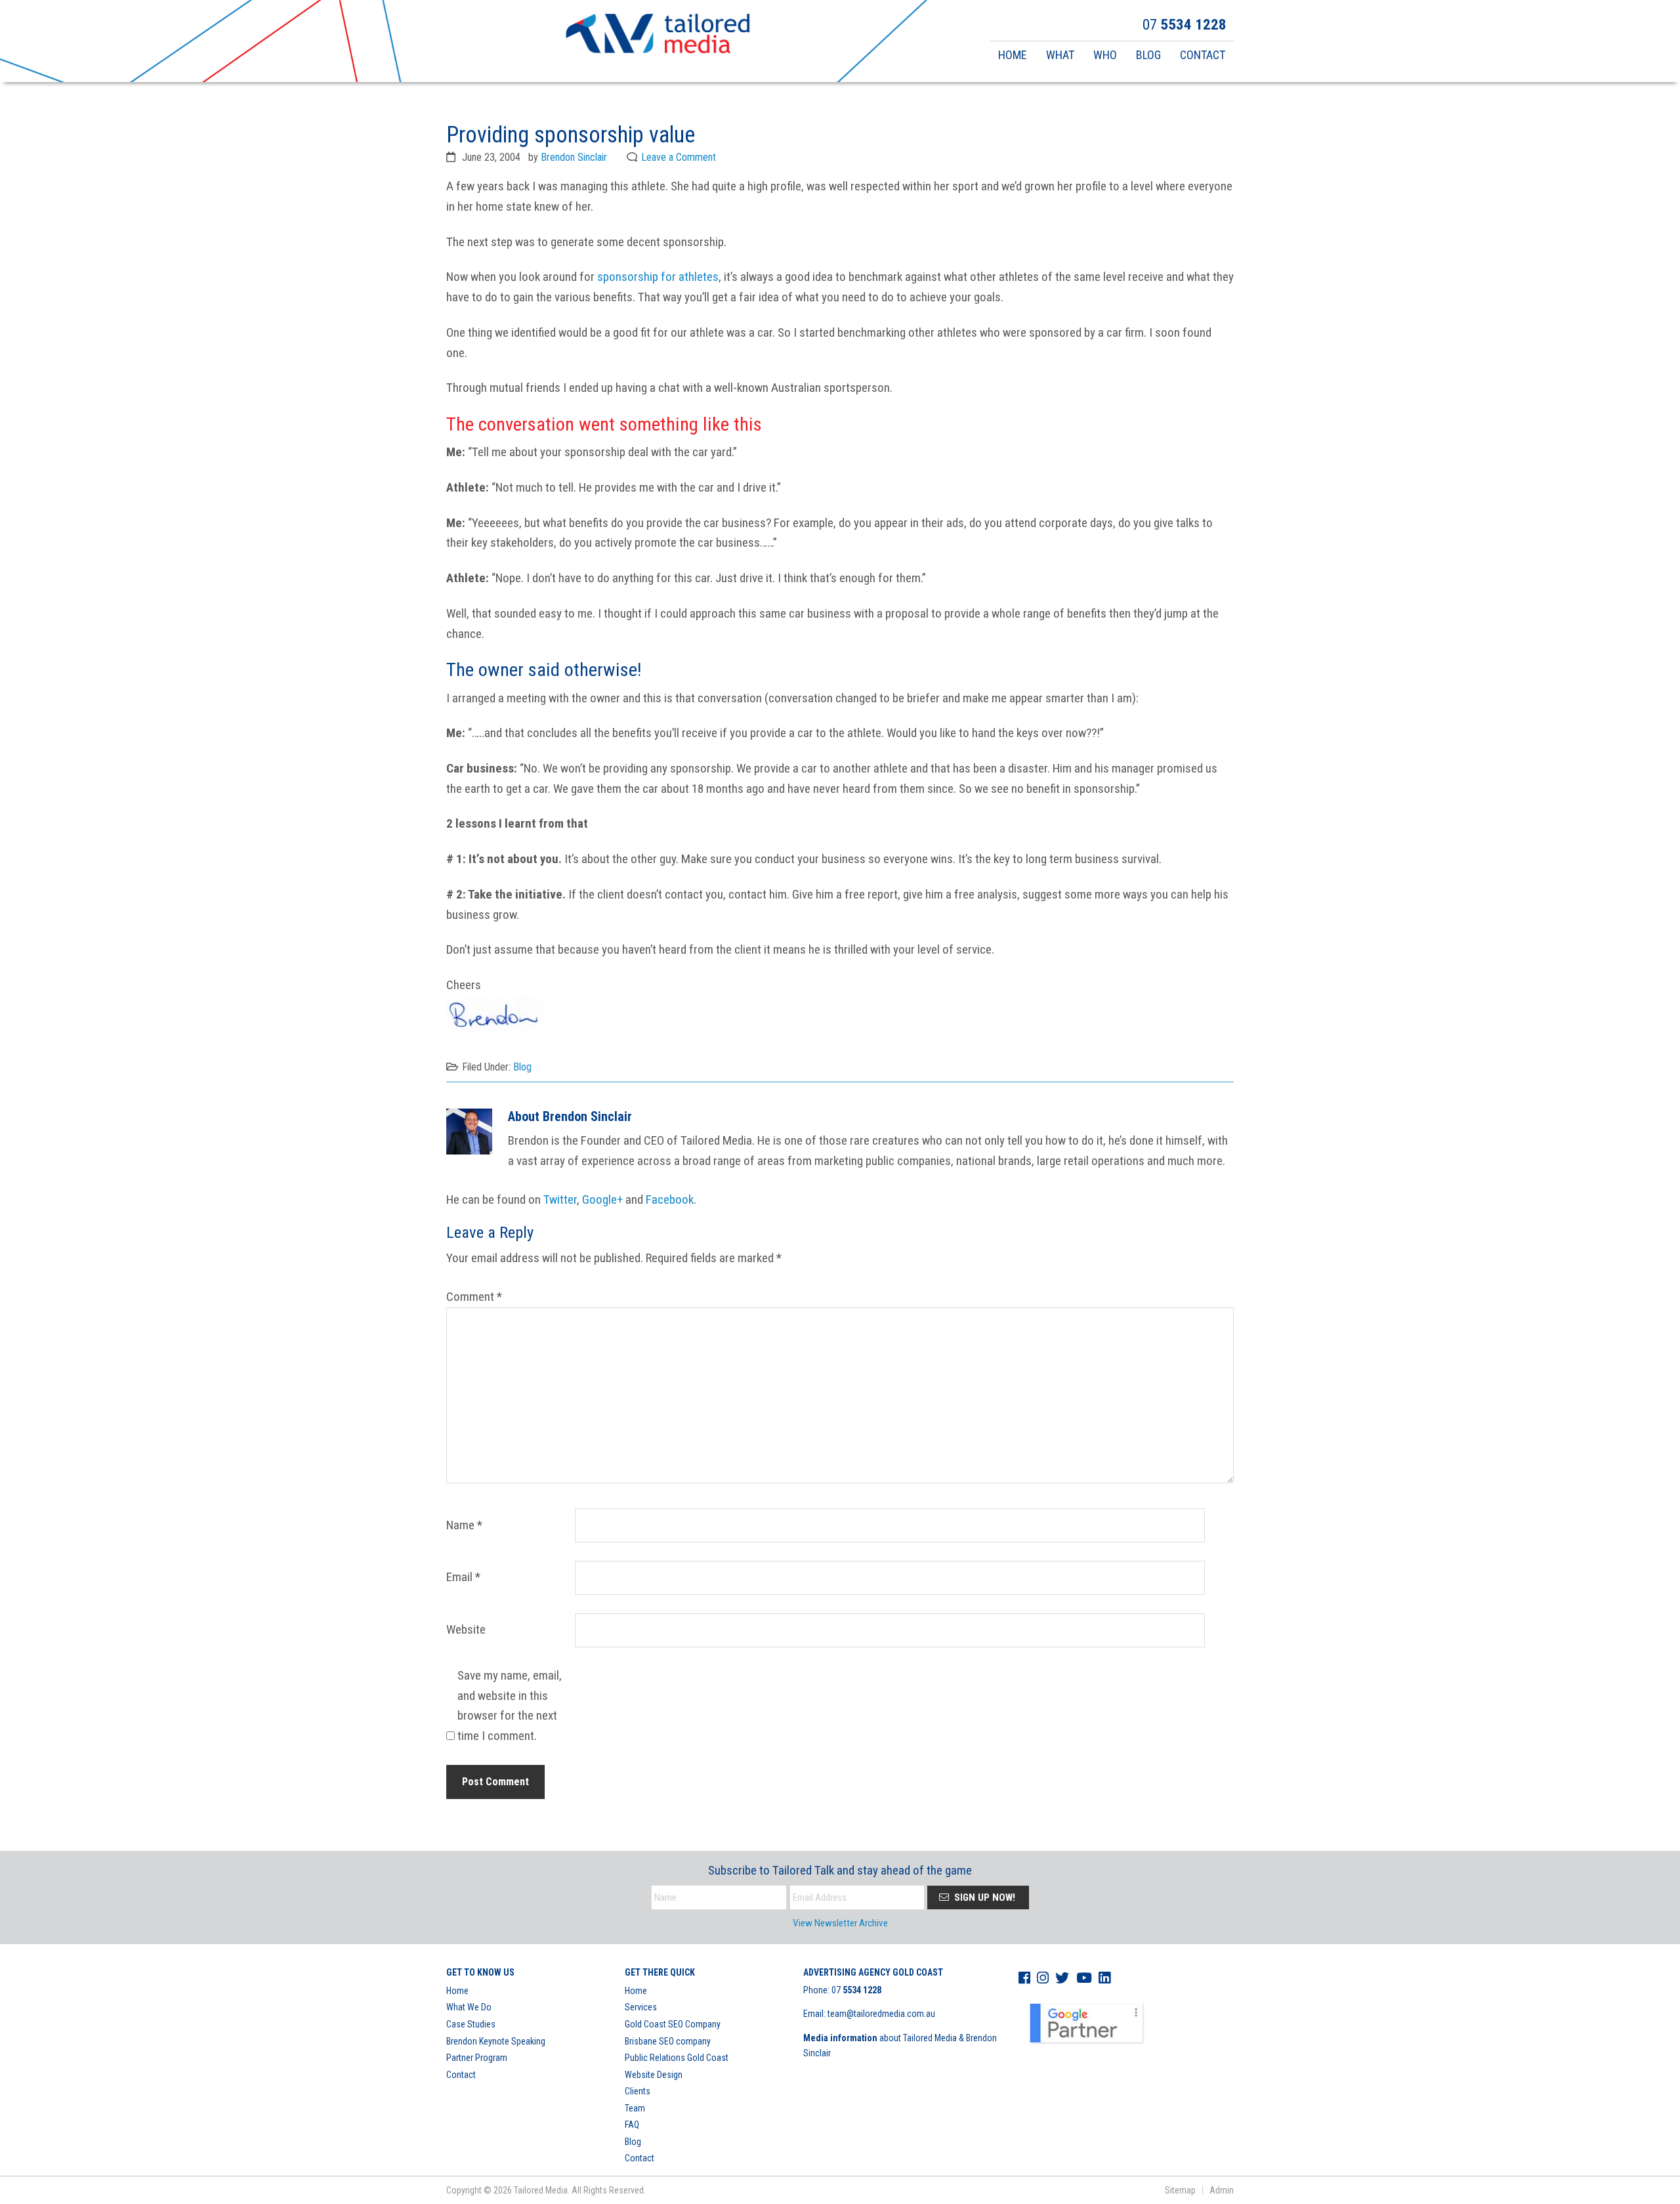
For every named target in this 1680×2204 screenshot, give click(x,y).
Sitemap (1180, 2190)
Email (463, 1577)
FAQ (632, 2125)
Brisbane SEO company (668, 2041)
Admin (1222, 2190)
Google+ (602, 1199)
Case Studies (471, 2024)
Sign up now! (983, 1897)
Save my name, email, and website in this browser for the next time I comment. (510, 1706)
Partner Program (477, 2058)
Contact (461, 2075)
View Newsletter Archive (840, 1923)
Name (464, 1525)
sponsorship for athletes (658, 277)
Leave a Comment (679, 157)
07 (856, 1990)
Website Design (654, 2075)
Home (457, 1991)
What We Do (469, 2007)
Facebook (670, 1199)
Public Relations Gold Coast (677, 2058)
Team (635, 2108)
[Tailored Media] (658, 35)
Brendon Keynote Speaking (496, 2041)
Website (466, 1629)
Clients (638, 2091)
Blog (522, 1067)
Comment (474, 1297)
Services (641, 2007)
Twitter (560, 1199)
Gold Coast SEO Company (673, 2024)
